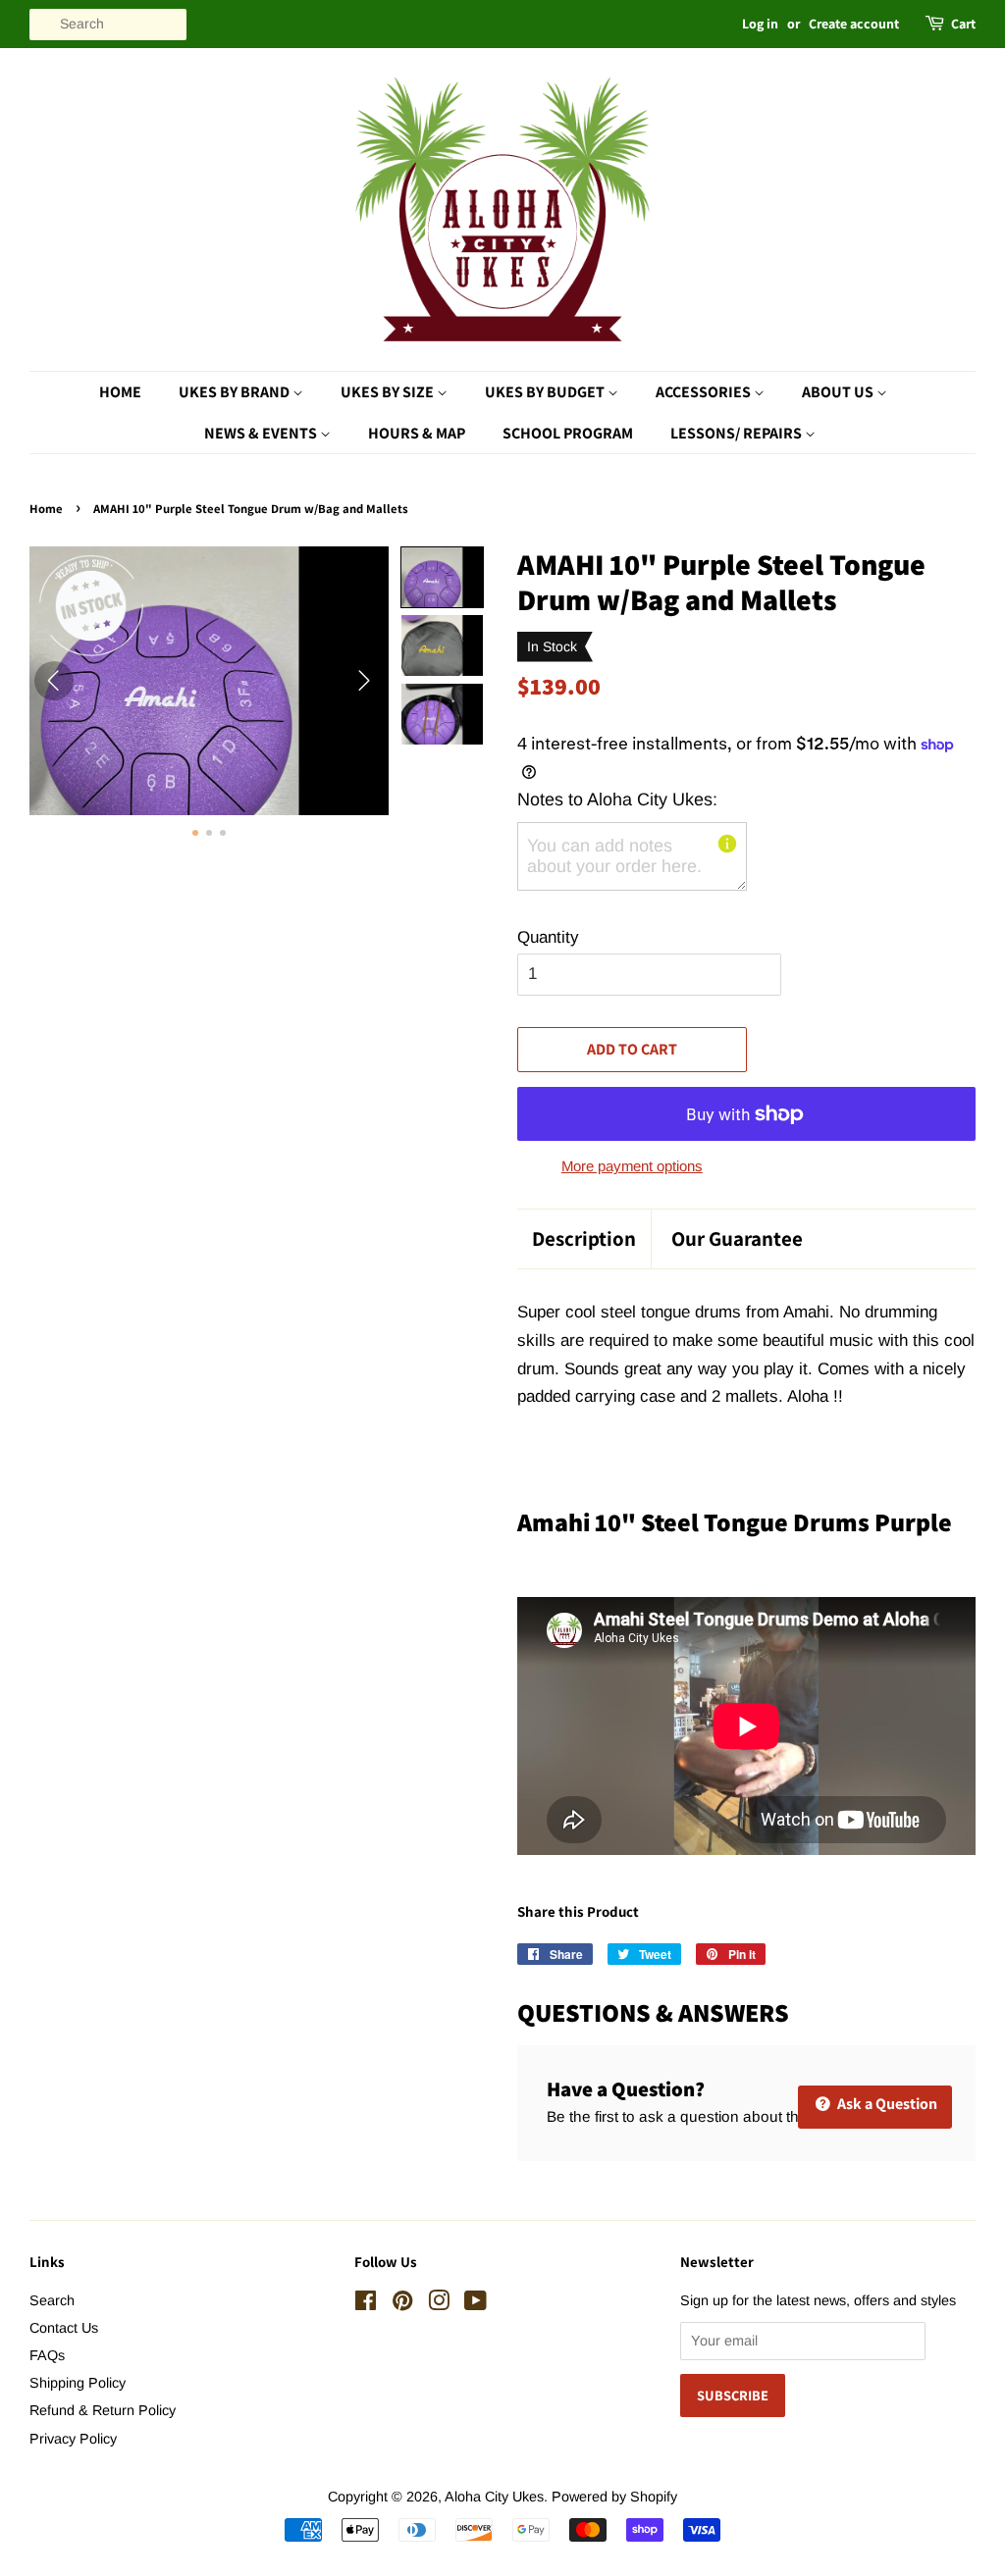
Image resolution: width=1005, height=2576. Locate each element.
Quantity (548, 937)
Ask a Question (886, 2104)
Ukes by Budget (546, 392)
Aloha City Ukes (494, 2497)
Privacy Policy (73, 2439)
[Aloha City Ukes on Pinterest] (402, 2304)
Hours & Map (417, 433)
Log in (760, 24)
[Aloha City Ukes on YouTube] (476, 2304)
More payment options (632, 1166)
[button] (442, 578)
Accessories (705, 392)
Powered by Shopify (614, 2497)
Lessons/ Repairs (738, 433)
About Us (839, 392)
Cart (963, 24)
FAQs (47, 2355)
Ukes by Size (389, 392)
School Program (568, 433)
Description (584, 1238)
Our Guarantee (737, 1238)
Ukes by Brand (236, 392)
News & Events (262, 433)
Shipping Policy (78, 2383)
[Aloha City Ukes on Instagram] (439, 2304)
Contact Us (64, 2328)
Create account (854, 24)
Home (120, 392)
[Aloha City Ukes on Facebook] (366, 2304)
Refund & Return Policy (103, 2410)
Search (52, 2300)
